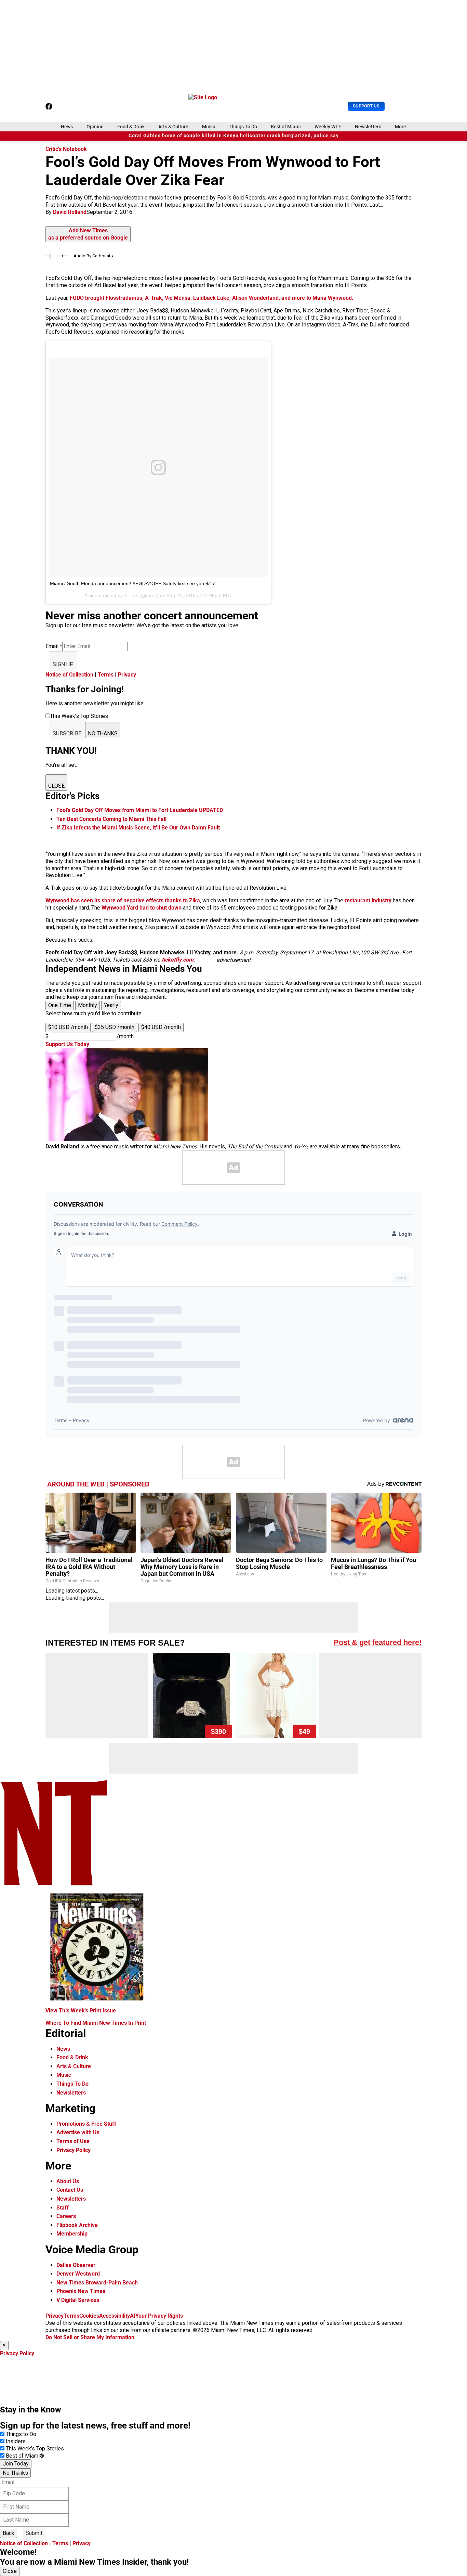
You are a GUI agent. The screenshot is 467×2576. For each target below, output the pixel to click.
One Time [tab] (60, 1005)
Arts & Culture (173, 127)
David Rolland (70, 212)
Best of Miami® (25, 2456)
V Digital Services (78, 2300)
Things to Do (21, 2434)
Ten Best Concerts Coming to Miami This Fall (111, 819)
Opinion (95, 127)
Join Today (16, 2464)
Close (10, 2571)
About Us (68, 2181)
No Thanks (15, 2473)
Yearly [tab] (111, 1005)
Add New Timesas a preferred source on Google (88, 234)
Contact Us (70, 2190)
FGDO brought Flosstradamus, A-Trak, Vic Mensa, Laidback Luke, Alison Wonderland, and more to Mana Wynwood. (212, 298)
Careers (66, 2216)
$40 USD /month (161, 1027)
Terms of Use (73, 2141)
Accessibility (115, 2316)
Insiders (16, 2441)
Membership (72, 2234)
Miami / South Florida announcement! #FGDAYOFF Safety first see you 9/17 (132, 583)
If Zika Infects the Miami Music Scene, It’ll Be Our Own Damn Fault (138, 828)
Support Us (366, 106)
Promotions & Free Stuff (86, 2124)
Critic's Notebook (66, 149)
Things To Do (243, 127)
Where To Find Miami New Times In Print (96, 2023)
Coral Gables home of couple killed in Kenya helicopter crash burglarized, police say (234, 136)
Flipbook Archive (77, 2225)
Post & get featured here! (378, 1642)
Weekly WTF (328, 127)
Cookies (89, 2316)
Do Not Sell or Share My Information (90, 2337)
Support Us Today (67, 1044)
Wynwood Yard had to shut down (142, 908)
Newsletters (368, 127)
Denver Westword (78, 2274)
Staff (63, 2208)
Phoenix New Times (81, 2291)
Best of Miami (286, 127)
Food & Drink (131, 127)
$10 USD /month (68, 1027)
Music (209, 127)
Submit (34, 2533)
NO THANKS (103, 733)
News (67, 127)
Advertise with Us (78, 2132)
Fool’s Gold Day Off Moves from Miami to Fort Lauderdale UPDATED (140, 810)
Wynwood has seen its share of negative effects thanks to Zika (123, 900)
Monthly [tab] (88, 1005)
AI (133, 2316)
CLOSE (56, 786)
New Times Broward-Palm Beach (97, 2283)
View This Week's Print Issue (81, 2011)
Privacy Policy (74, 2150)
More (401, 127)
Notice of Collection (69, 675)
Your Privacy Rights (159, 2316)
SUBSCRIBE (67, 733)
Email (54, 646)
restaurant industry (368, 900)
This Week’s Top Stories (35, 2449)
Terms (106, 675)
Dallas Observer (76, 2265)
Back (9, 2533)
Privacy (127, 675)
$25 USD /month (115, 1027)
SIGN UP (63, 664)
